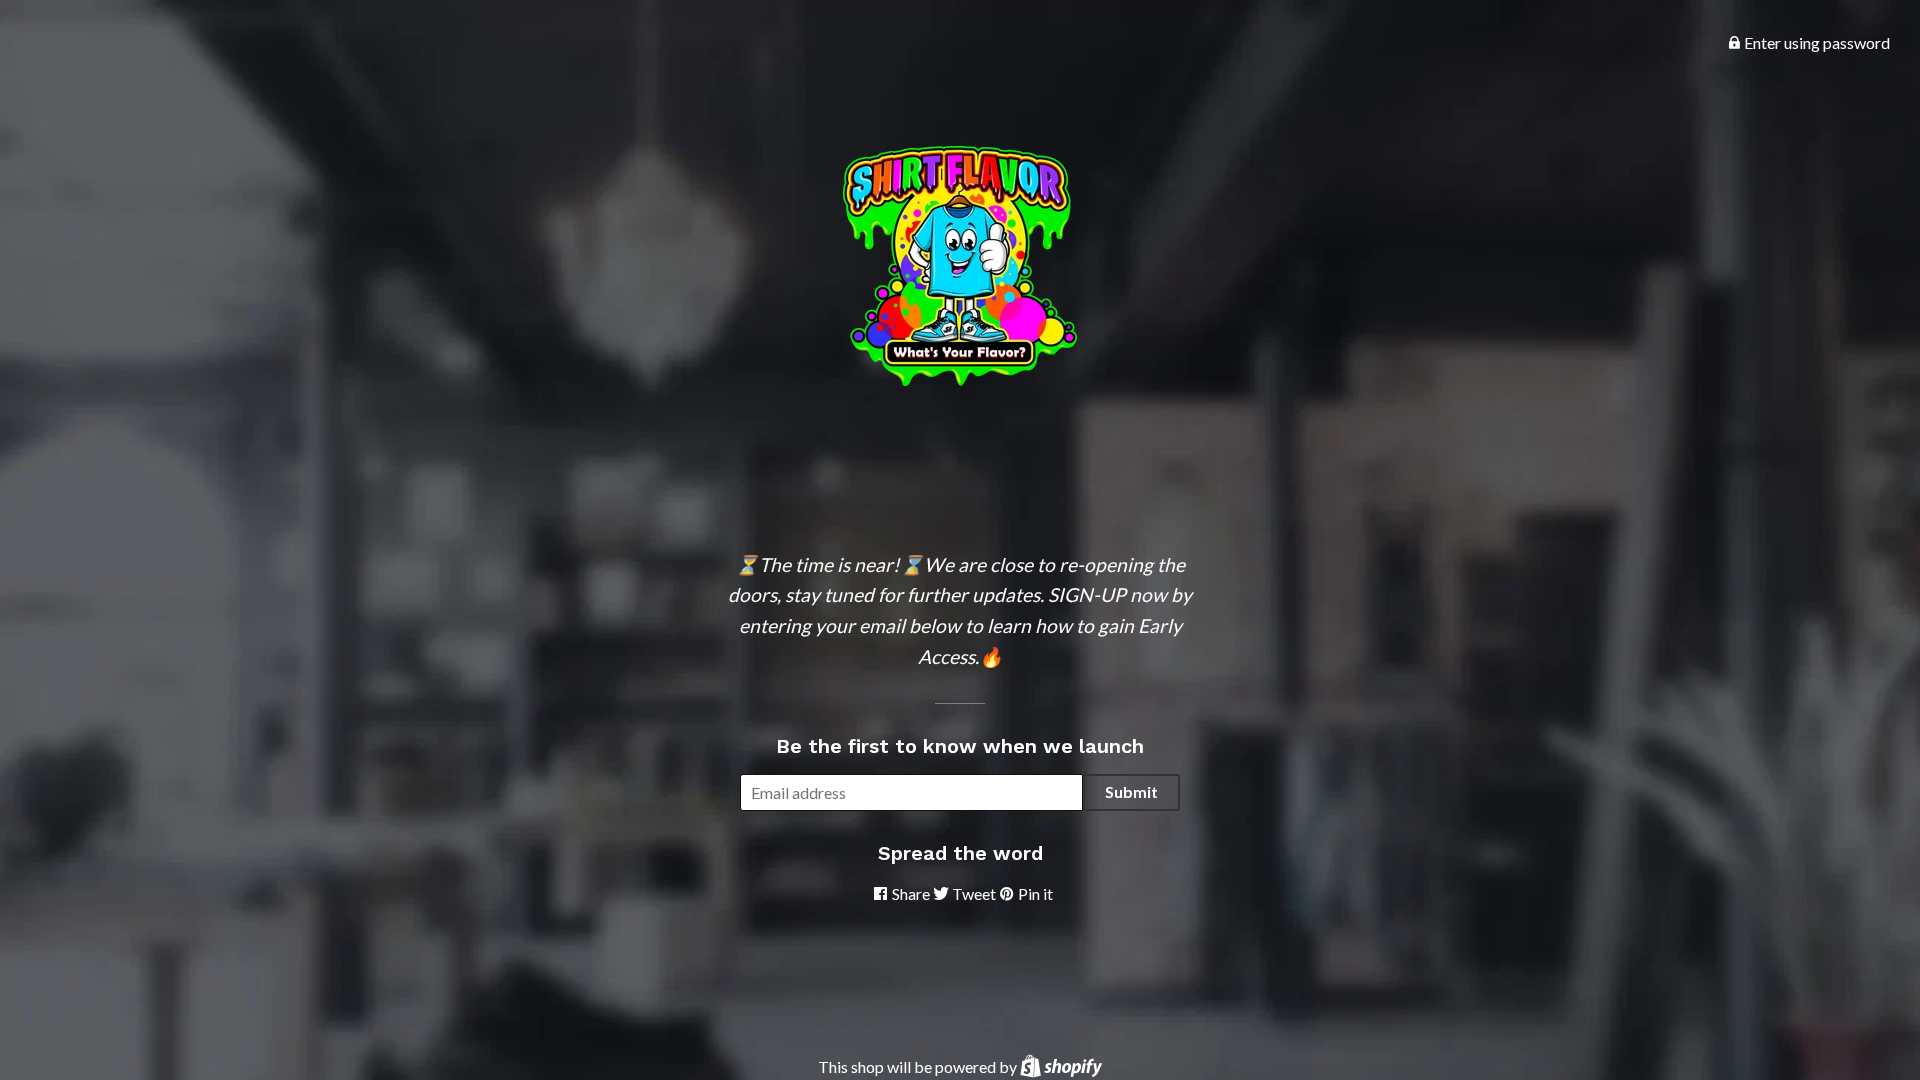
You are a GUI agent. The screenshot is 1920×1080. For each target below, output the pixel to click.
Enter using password (1815, 42)
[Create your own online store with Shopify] (1061, 1066)
